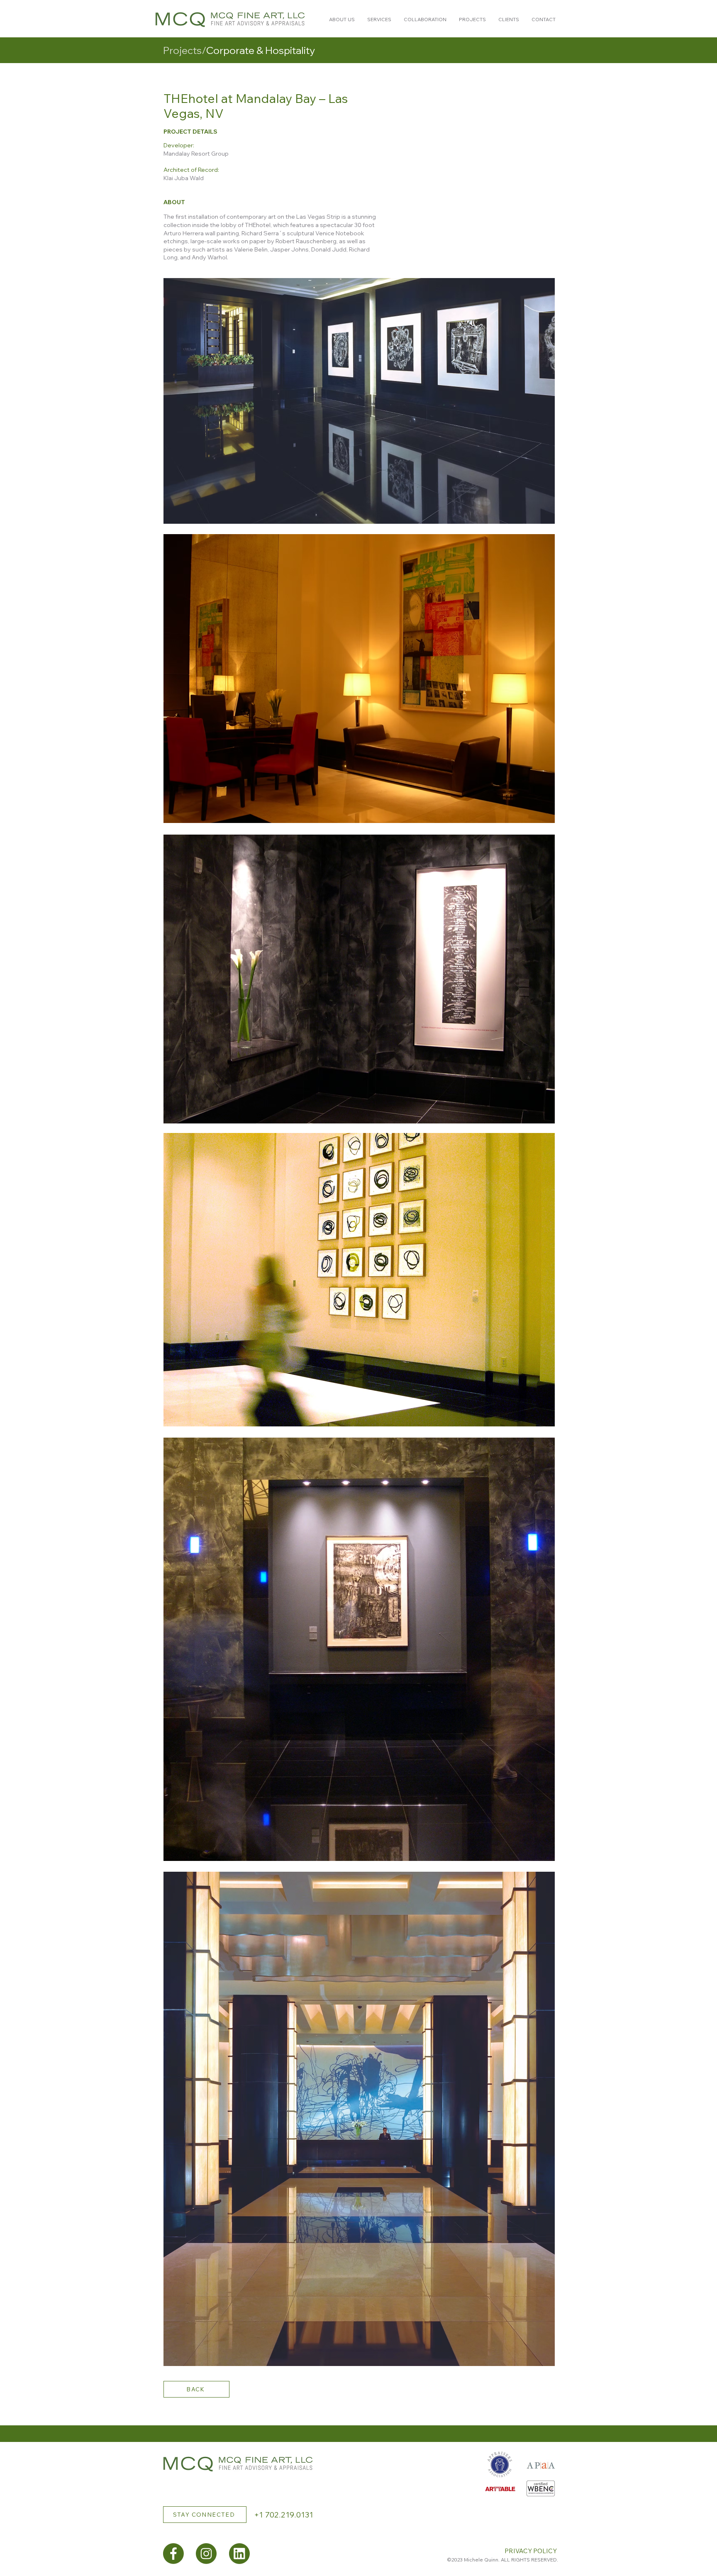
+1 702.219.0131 (284, 2515)
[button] (342, 20)
